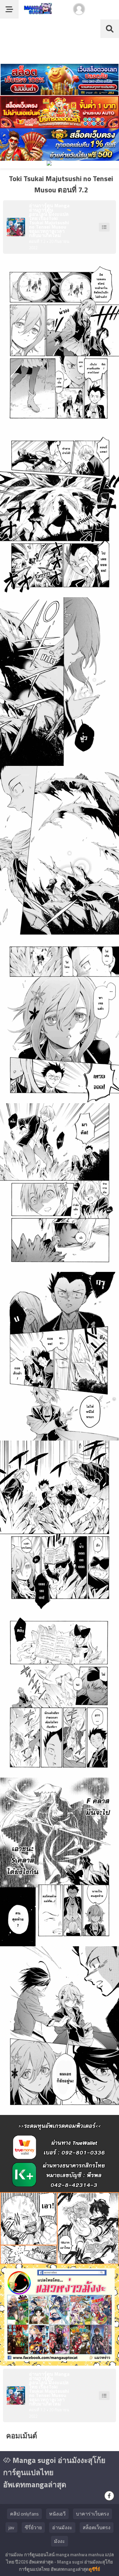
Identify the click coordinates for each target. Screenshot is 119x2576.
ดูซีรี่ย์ (94, 2569)
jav (11, 2527)
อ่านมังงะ (62, 2527)
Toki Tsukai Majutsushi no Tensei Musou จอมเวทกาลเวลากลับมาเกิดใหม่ (49, 227)
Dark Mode (104, 12)
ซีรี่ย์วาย (33, 2527)
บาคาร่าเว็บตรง (92, 2514)
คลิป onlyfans (24, 2514)
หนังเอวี (57, 2514)
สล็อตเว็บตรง (97, 2527)
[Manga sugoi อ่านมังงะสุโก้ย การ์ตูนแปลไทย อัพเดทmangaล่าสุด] (37, 11)
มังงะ (60, 2541)
